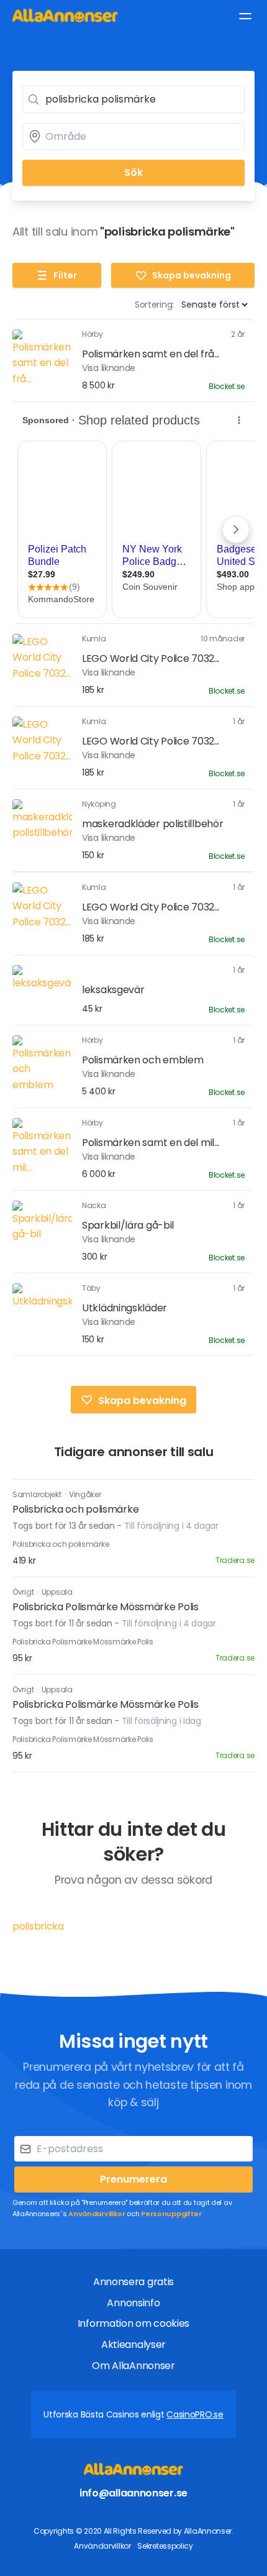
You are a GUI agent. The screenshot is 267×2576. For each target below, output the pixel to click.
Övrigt (24, 1592)
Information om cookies (133, 2323)
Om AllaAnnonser (133, 2366)
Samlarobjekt (38, 1494)
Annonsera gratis (133, 2282)
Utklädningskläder (124, 1308)
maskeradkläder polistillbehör (152, 824)
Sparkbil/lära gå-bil (128, 1225)
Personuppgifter (171, 2214)
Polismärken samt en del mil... (151, 1143)
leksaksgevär (113, 990)
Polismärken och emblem (143, 1060)
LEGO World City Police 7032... (151, 658)
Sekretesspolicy (165, 2546)
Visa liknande (109, 368)
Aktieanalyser (133, 2345)
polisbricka (38, 1926)
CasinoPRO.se (195, 2414)
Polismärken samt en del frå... (151, 354)
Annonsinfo (133, 2303)
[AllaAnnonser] (65, 15)
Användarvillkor (97, 2214)
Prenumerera (133, 2179)
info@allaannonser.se (133, 2493)
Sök (133, 172)
